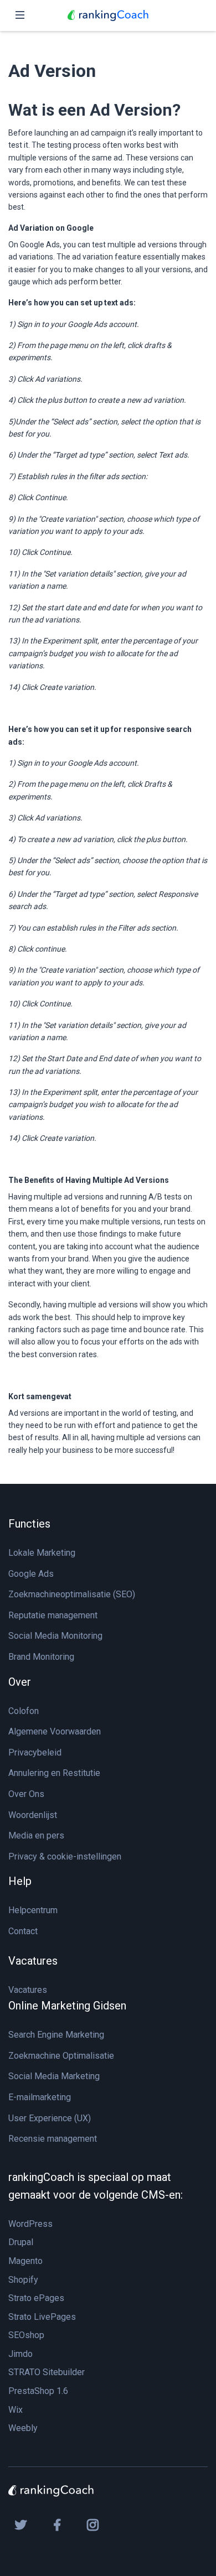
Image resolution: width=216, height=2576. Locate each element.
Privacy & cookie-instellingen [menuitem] (65, 1856)
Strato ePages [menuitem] (36, 2298)
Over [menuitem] (20, 1682)
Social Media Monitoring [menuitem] (55, 1636)
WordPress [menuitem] (30, 2224)
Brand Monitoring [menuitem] (41, 1657)
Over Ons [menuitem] (26, 1794)
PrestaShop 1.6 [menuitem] (38, 2391)
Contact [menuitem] (23, 1931)
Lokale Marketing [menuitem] (42, 1553)
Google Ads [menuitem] (31, 1574)
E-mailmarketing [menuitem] (40, 2097)
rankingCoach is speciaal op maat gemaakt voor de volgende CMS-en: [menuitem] (96, 2186)
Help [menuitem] (20, 1881)
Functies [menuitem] (29, 1524)
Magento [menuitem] (25, 2261)
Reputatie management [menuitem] (53, 1615)
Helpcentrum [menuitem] (33, 1910)
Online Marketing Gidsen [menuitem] (67, 2006)
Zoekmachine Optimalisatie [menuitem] (61, 2056)
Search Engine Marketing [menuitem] (56, 2035)
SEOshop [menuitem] (26, 2335)
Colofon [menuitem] (24, 1711)
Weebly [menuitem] (23, 2428)
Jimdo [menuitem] (20, 2354)
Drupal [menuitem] (21, 2242)
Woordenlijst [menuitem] (33, 1815)
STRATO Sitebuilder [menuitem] (47, 2372)
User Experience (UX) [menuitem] (50, 2118)
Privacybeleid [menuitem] (35, 1752)
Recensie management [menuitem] (53, 2139)
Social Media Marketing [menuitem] (54, 2076)
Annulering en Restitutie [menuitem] (54, 1773)
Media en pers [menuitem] (36, 1835)
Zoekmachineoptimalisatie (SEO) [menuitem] (72, 1594)
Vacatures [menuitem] (33, 1961)
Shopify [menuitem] (23, 2280)
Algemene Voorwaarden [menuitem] (55, 1731)
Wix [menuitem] (16, 2410)
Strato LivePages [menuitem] (42, 2317)
